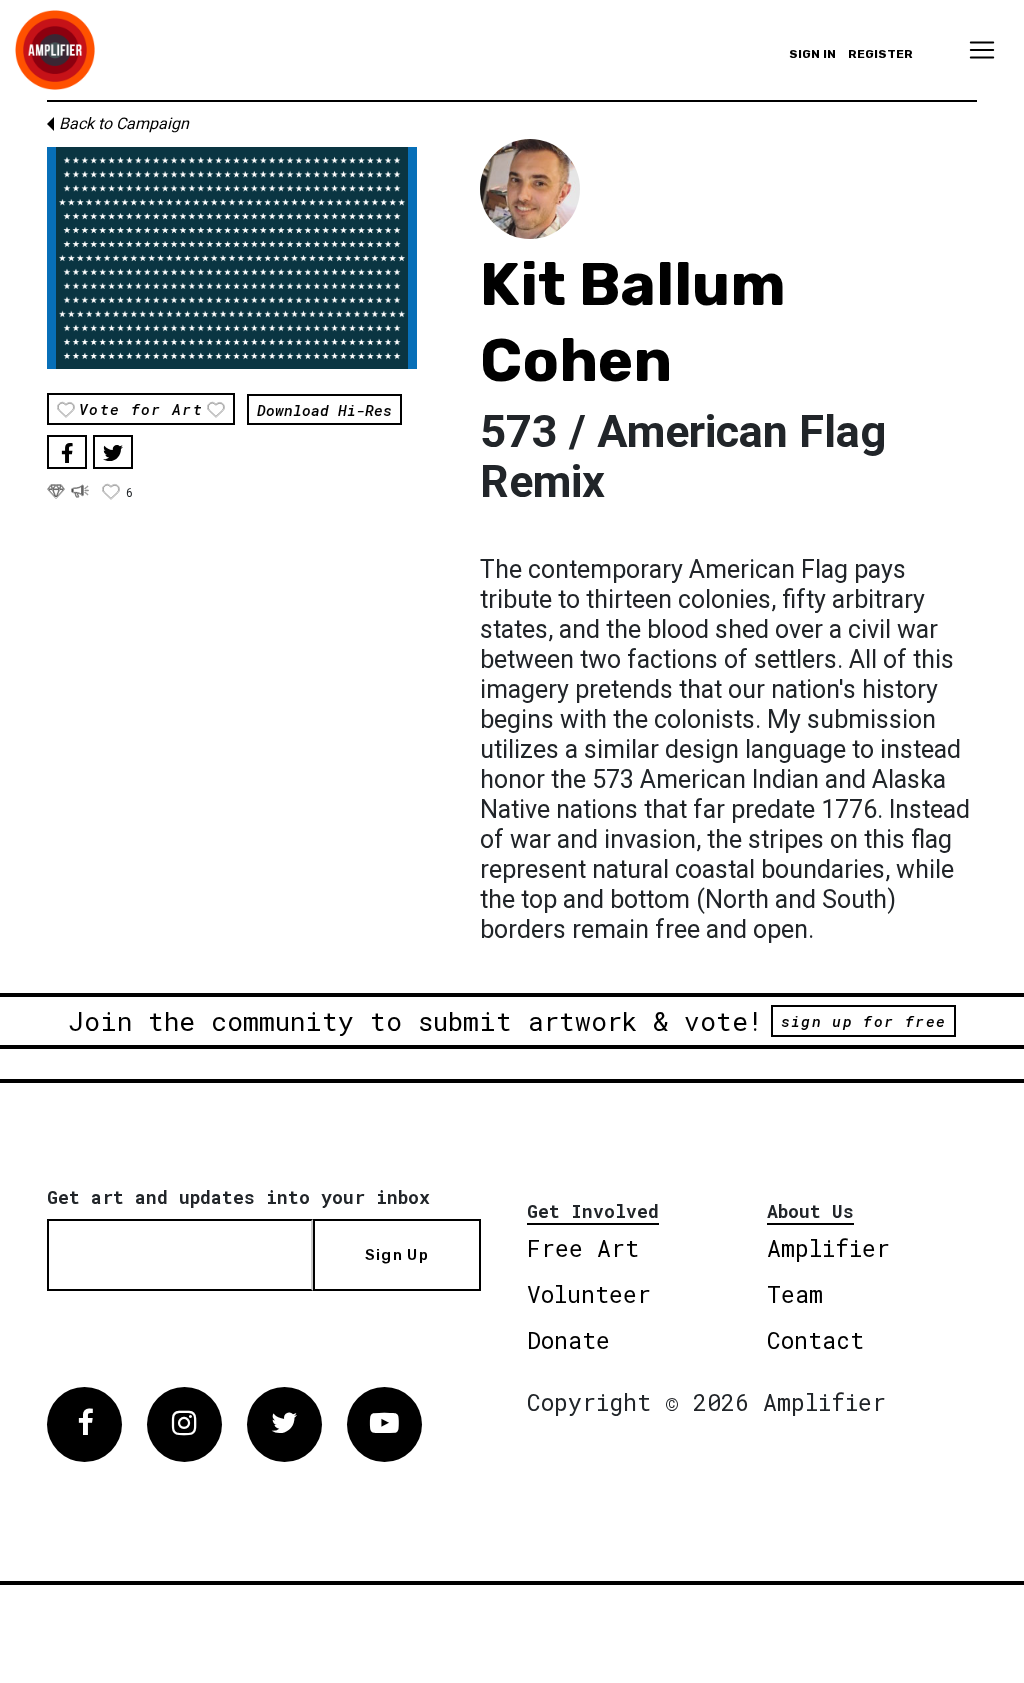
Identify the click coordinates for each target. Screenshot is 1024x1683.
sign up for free (863, 1021)
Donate (568, 1340)
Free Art (583, 1248)
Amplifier (828, 1248)
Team (795, 1294)
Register (880, 54)
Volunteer (589, 1294)
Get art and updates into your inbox (238, 1197)
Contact (815, 1340)
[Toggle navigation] (982, 50)
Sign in (812, 54)
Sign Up (397, 1255)
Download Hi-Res (324, 409)
